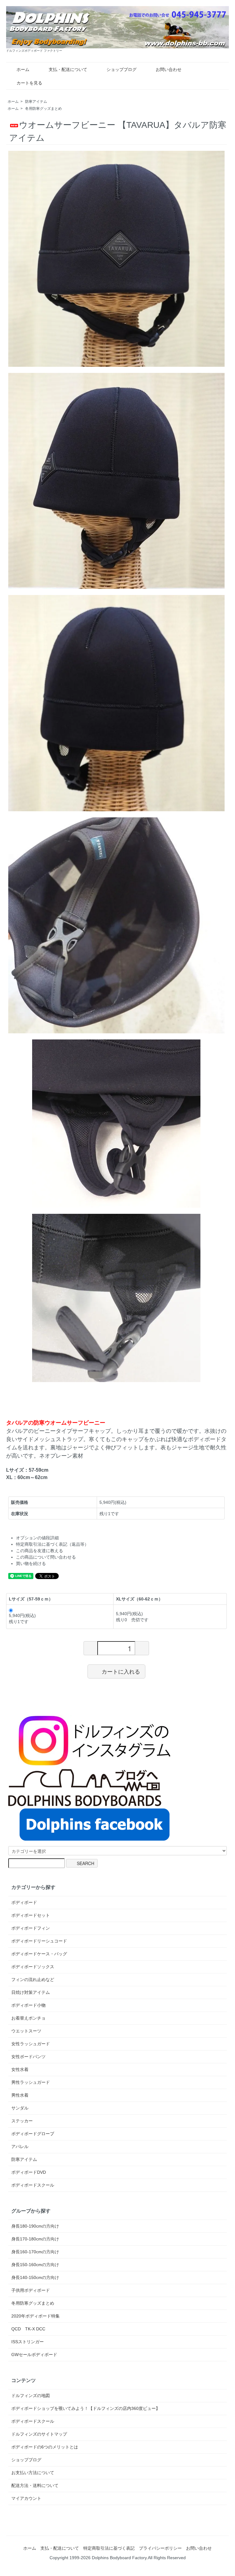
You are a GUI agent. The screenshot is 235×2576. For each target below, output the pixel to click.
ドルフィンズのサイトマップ (39, 2434)
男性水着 (20, 2095)
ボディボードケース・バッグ (39, 1954)
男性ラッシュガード (31, 2082)
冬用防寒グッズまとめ (43, 109)
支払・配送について (68, 69)
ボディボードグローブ (33, 2134)
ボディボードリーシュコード (39, 1941)
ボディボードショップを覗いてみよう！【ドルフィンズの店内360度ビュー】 (86, 2408)
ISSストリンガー (28, 2342)
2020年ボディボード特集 (35, 2316)
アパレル (20, 2147)
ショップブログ (121, 69)
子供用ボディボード (31, 2290)
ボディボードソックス (33, 1967)
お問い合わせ (169, 69)
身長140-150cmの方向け (35, 2277)
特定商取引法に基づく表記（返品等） (52, 1544)
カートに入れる (121, 1671)
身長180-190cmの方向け (35, 2226)
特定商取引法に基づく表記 (109, 2548)
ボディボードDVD (29, 2172)
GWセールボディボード (34, 2355)
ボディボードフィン (31, 1928)
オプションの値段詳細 (37, 1538)
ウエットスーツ (26, 2031)
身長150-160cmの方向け (35, 2265)
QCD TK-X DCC (28, 2329)
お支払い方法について (33, 2473)
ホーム (23, 69)
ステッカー (22, 2121)
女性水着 (20, 2069)
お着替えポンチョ (28, 2018)
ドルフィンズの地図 (31, 2396)
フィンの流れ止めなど (33, 1979)
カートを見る (29, 83)
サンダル (20, 2108)
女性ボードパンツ (28, 2057)
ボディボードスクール (33, 2185)
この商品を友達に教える (39, 1551)
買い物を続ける (31, 1563)
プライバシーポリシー (160, 2548)
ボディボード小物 (28, 2005)
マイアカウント (26, 2498)
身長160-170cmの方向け (35, 2252)
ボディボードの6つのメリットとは (45, 2447)
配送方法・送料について (35, 2485)
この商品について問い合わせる (46, 1557)
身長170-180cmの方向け (35, 2239)
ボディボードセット (31, 1915)
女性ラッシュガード (31, 2044)
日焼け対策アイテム (31, 1992)
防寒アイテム (36, 102)
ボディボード (24, 1902)
